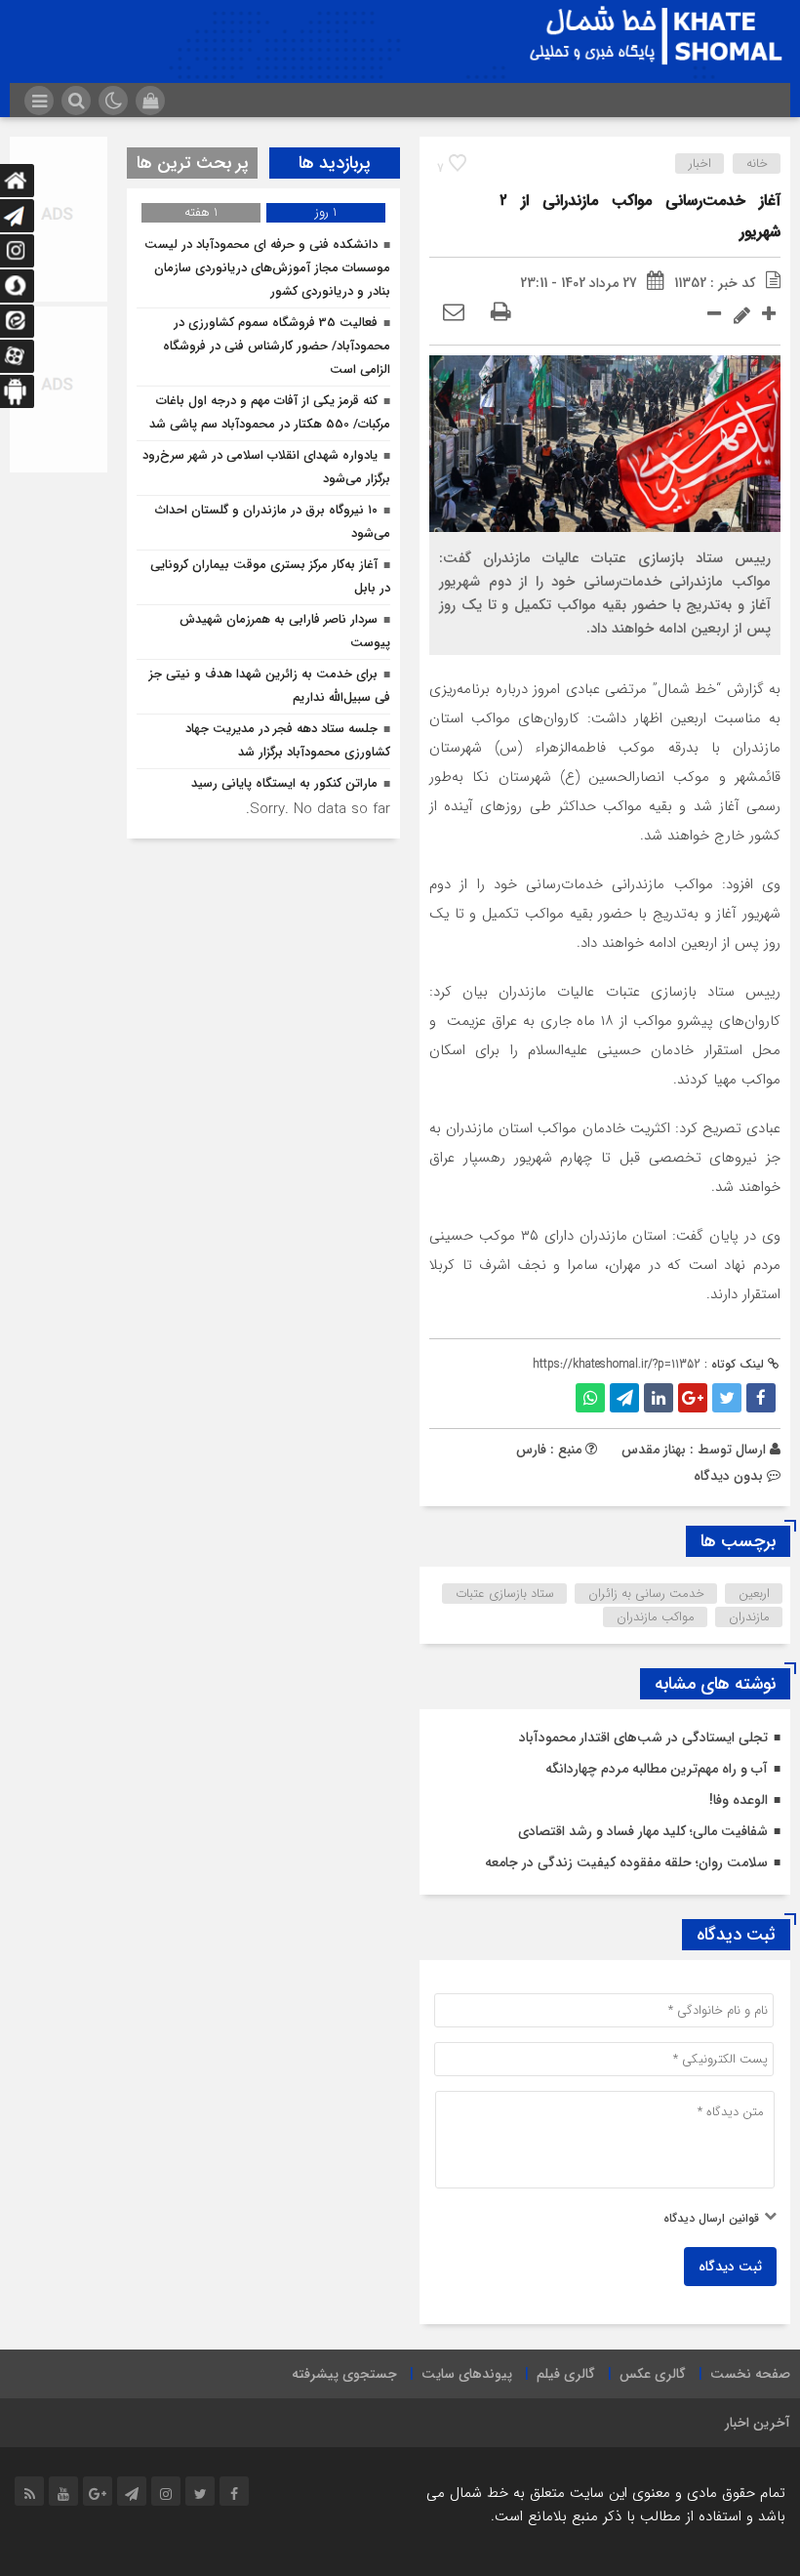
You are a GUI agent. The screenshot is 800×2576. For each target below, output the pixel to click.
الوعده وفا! (739, 1800)
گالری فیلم (566, 2374)
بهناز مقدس (654, 1450)
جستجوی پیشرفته (344, 2374)
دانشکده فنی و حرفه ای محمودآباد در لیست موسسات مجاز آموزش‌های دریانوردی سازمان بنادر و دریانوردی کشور (267, 268)
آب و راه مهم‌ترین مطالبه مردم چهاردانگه (657, 1769)
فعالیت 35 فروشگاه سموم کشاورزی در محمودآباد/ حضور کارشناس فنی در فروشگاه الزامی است (277, 346)
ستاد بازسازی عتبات (505, 1594)
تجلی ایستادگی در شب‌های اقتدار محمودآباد (643, 1738)
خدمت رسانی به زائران (646, 1594)
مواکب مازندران (656, 1617)
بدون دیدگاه (728, 1476)
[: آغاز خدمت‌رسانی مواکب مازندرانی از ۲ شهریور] (454, 313)
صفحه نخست (750, 2374)
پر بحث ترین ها (193, 163)
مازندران (749, 1617)
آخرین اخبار (758, 2423)
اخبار (700, 164)
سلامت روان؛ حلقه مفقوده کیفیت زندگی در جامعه (626, 1862)
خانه (757, 164)
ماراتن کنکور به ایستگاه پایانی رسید (284, 783)
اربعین (754, 1594)
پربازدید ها (335, 163)
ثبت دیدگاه (730, 2267)
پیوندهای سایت (467, 2374)
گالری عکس (653, 2374)
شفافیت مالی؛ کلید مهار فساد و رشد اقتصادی (643, 1831)
